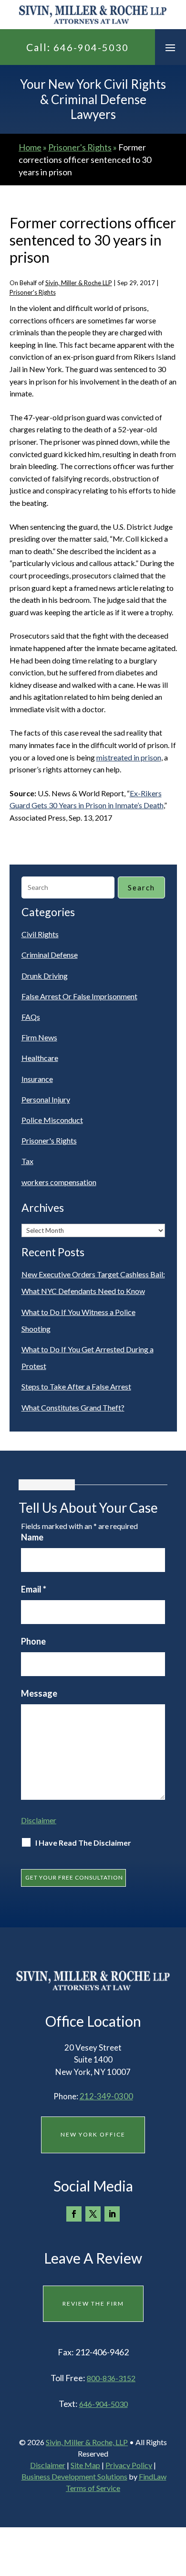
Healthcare (40, 1058)
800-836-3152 (111, 2378)
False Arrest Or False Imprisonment (79, 996)
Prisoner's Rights (33, 292)
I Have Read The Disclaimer (83, 1843)
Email (34, 1589)
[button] (170, 47)
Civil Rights (40, 934)
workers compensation (59, 1182)
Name (32, 1537)
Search (141, 887)
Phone (33, 1641)
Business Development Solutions (74, 2476)
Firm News (39, 1037)
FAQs (31, 1017)
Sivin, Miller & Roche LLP (79, 283)
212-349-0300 (106, 2096)
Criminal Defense (50, 955)
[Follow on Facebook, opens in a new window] (74, 2214)
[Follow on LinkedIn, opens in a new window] (112, 2214)
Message (39, 1693)
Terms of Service (93, 2488)
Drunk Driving (45, 976)
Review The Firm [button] (93, 2303)
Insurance (37, 1079)
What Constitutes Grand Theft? (73, 1407)
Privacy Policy (129, 2465)
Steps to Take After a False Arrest (76, 1386)
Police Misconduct (52, 1120)
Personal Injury (46, 1099)
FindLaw (153, 2476)
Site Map (85, 2465)
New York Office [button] (93, 2134)
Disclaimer (39, 1820)
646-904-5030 (91, 47)
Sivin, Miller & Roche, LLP (87, 2442)
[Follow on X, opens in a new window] (93, 2214)
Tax (27, 1161)
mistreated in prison (129, 757)
